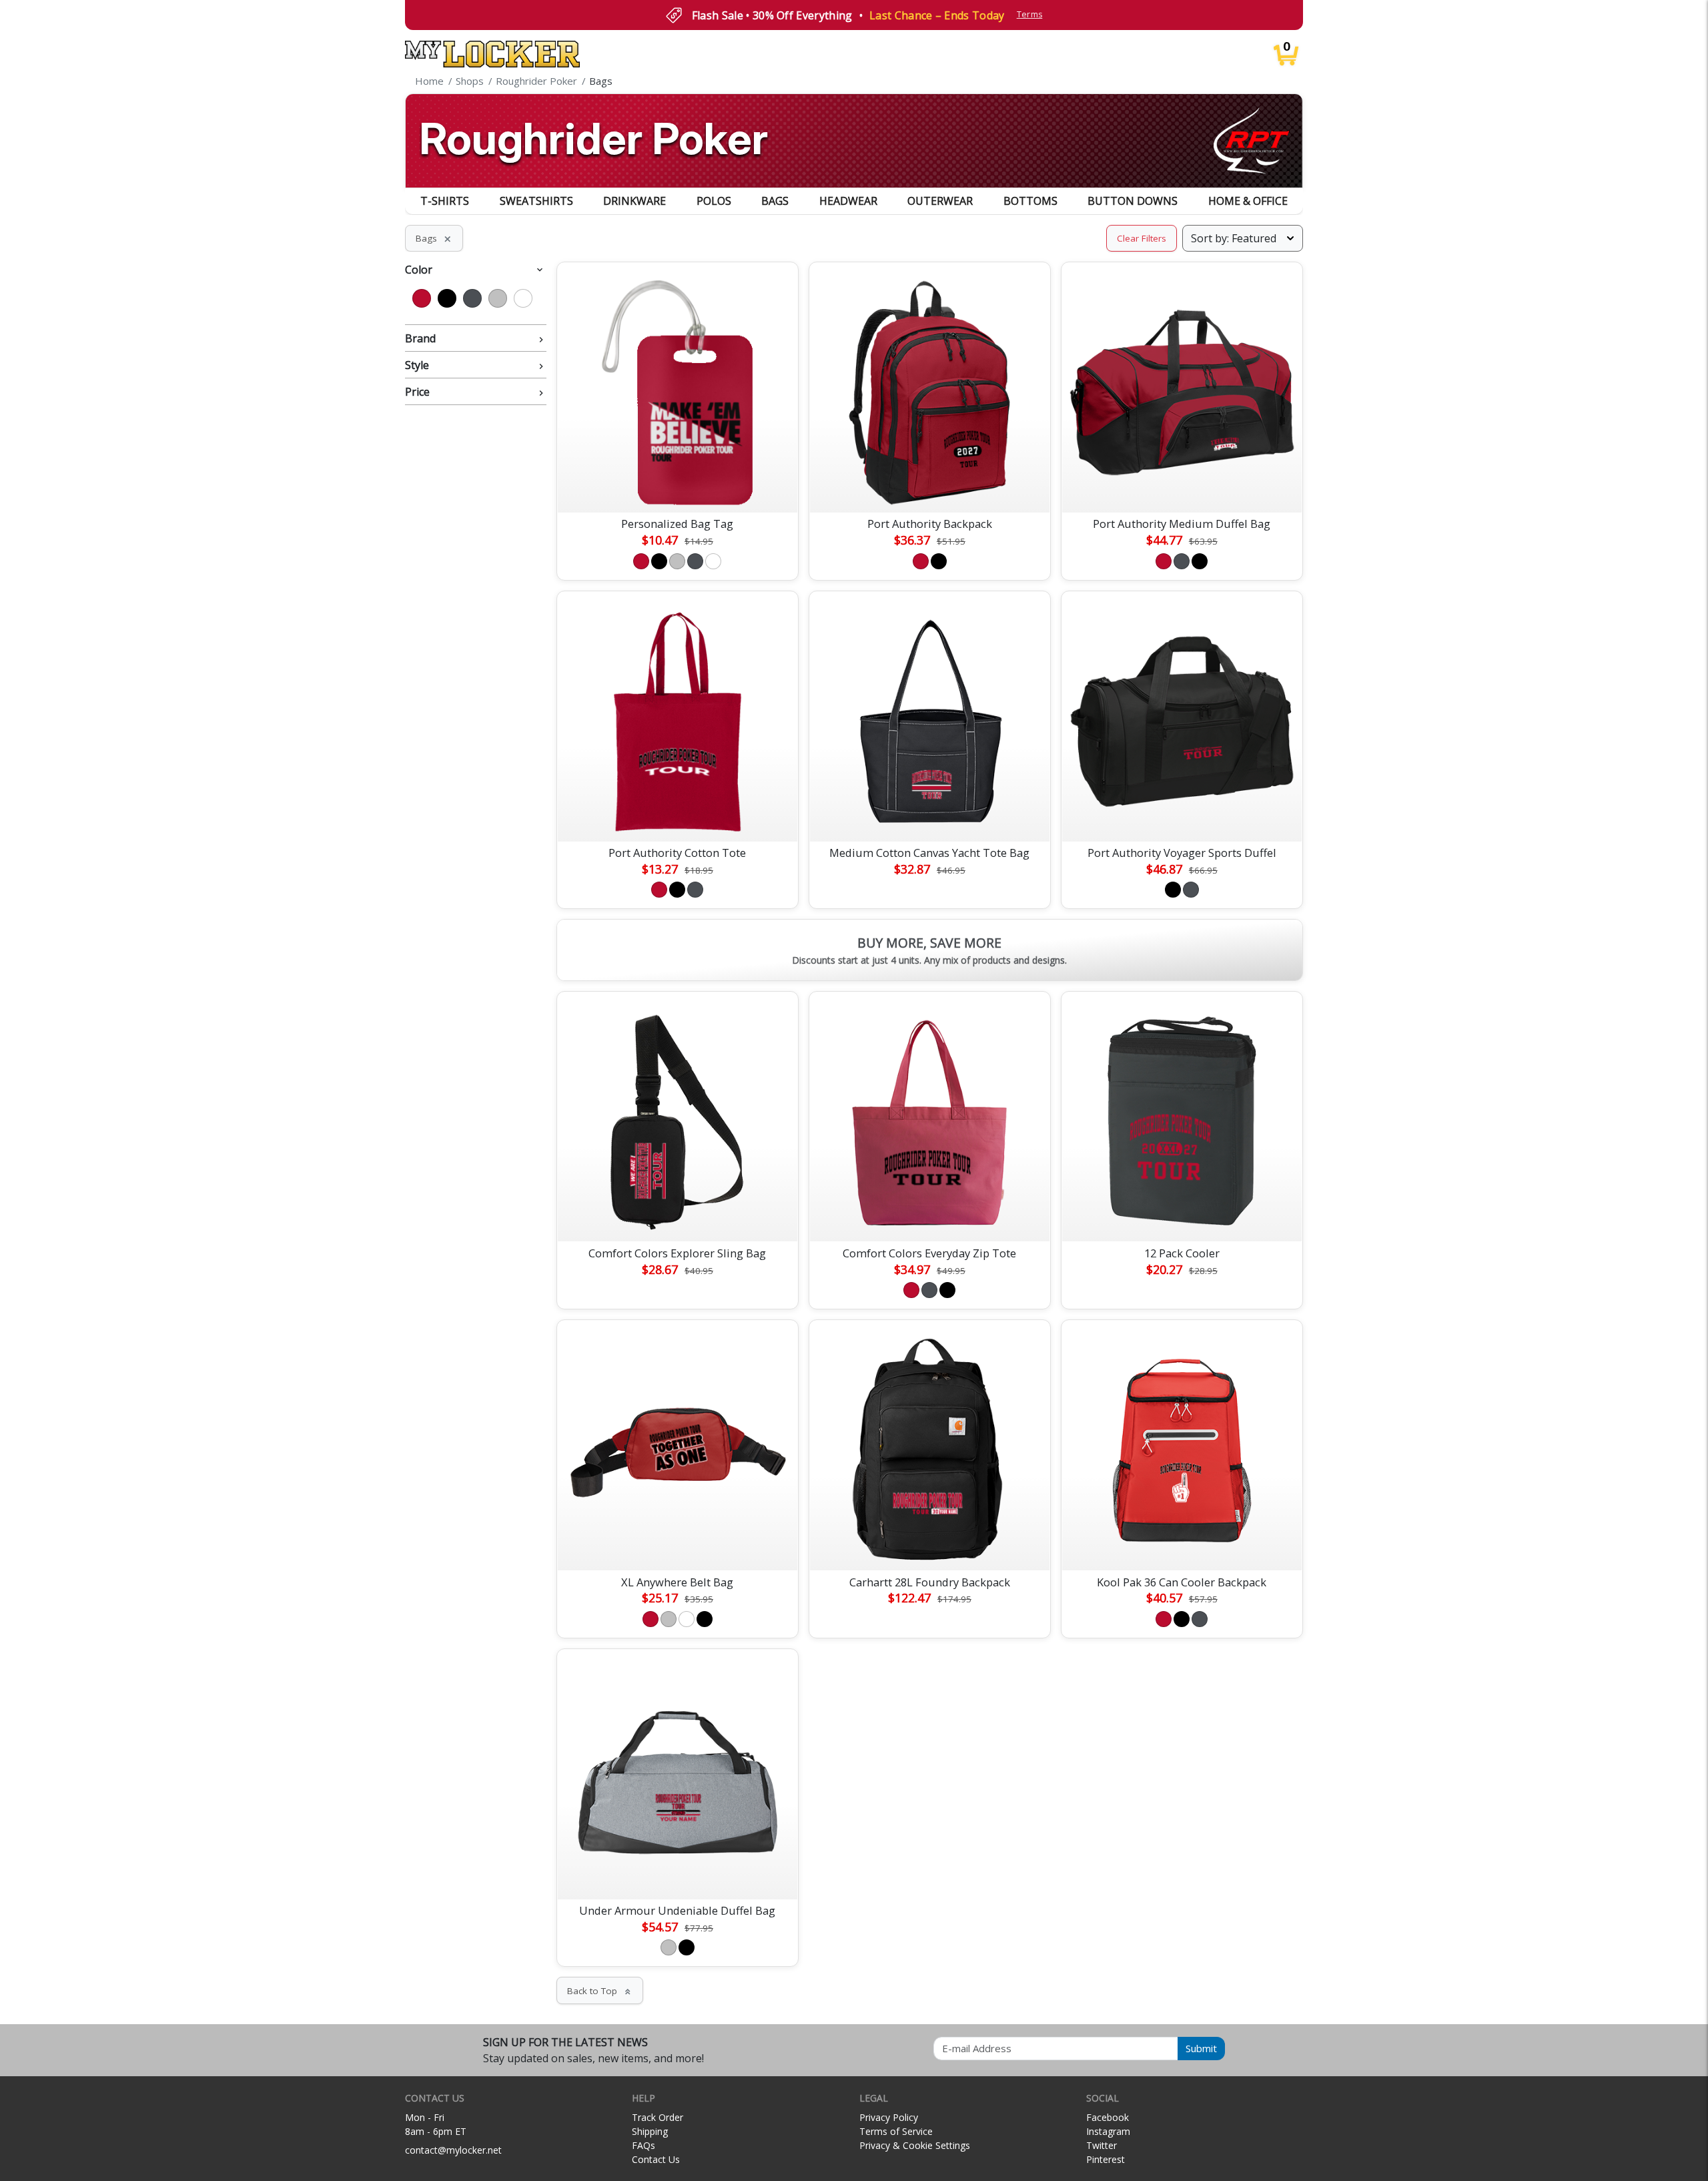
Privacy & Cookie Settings (915, 2145)
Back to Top (600, 1991)
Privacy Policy (889, 2117)
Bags (775, 201)
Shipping (650, 2131)
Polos (714, 201)
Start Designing (677, 487)
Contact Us (656, 2159)
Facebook (1108, 2117)
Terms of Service (896, 2131)
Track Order (658, 2117)
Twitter (1102, 2145)
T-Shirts (445, 201)
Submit (1201, 2048)
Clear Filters (1142, 238)
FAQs (644, 2145)
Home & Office (1248, 201)
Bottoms (1030, 201)
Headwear (848, 201)
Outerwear (940, 201)
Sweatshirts (536, 201)
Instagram (1108, 2131)
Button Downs (1133, 201)
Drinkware (634, 201)
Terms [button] (1030, 14)
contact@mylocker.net (453, 2150)
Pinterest (1106, 2159)
